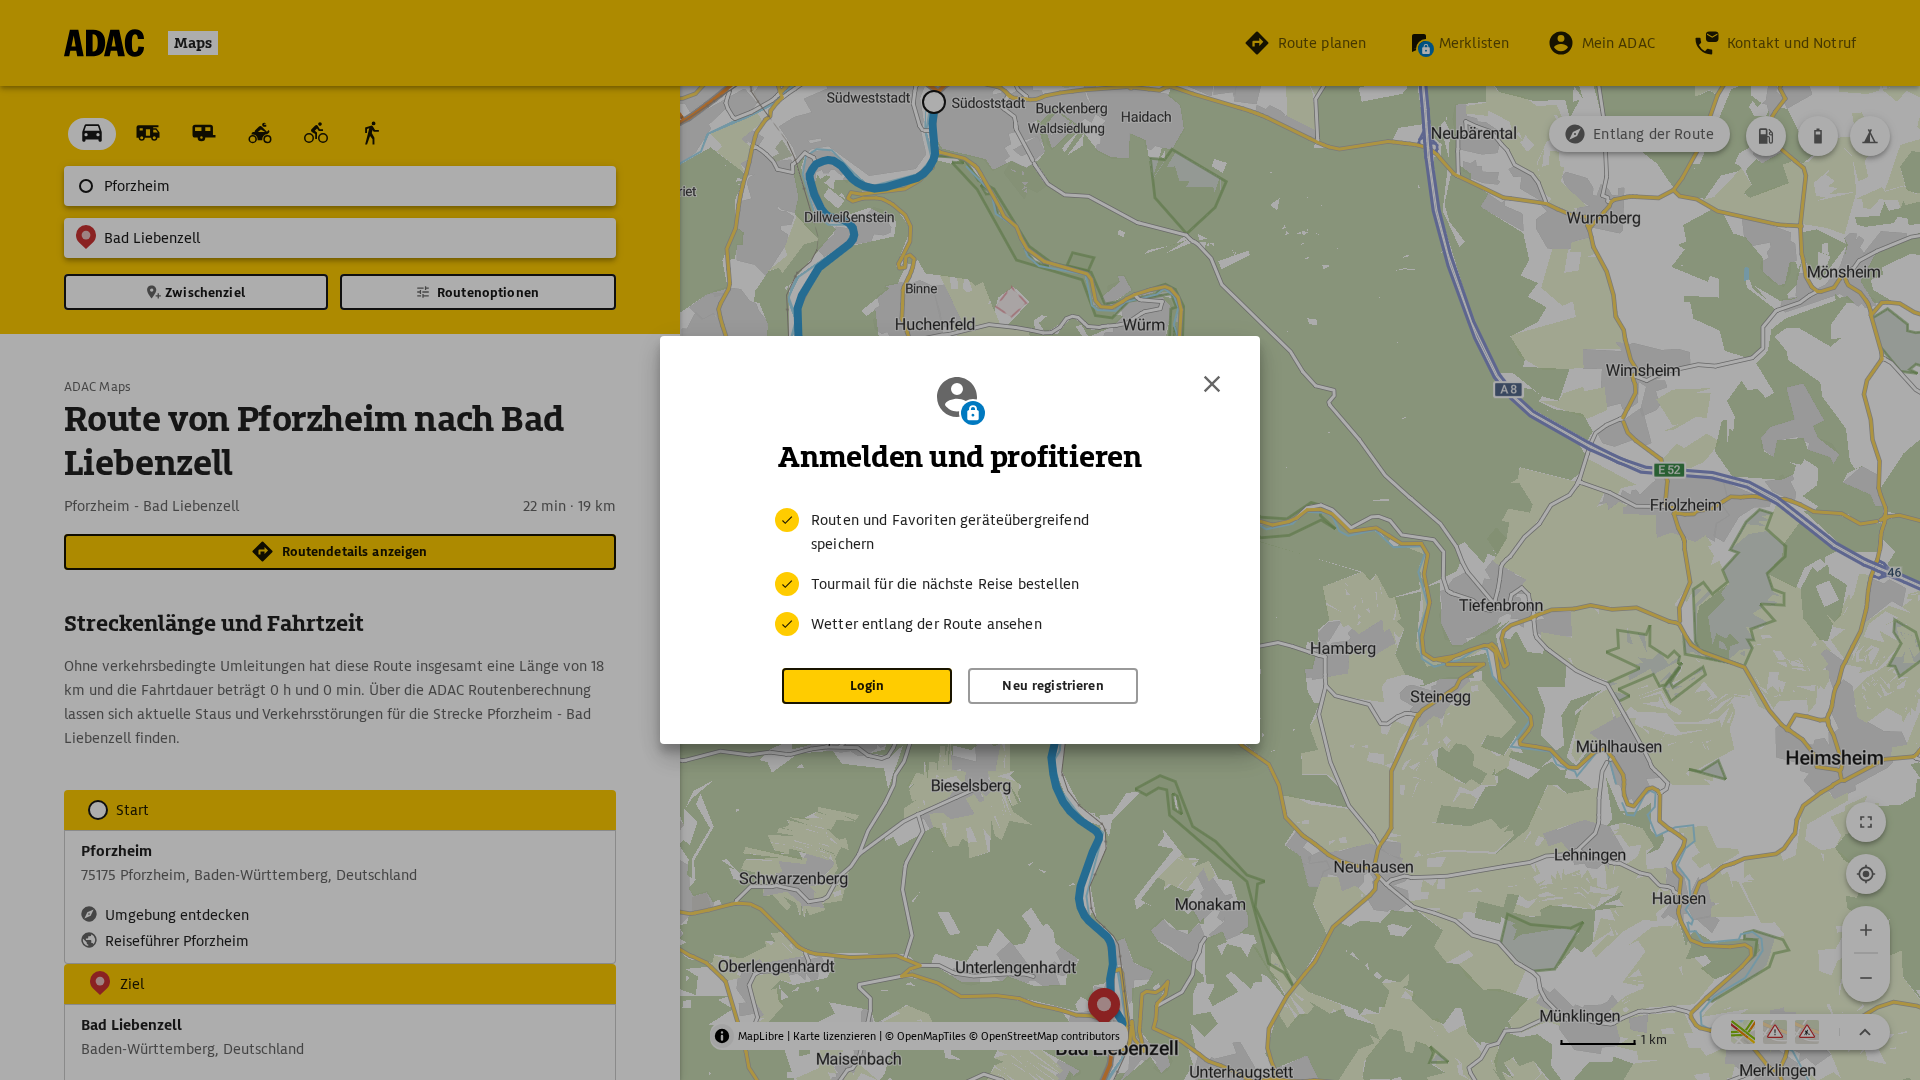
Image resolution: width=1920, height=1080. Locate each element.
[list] (960, 572)
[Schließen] (1212, 384)
